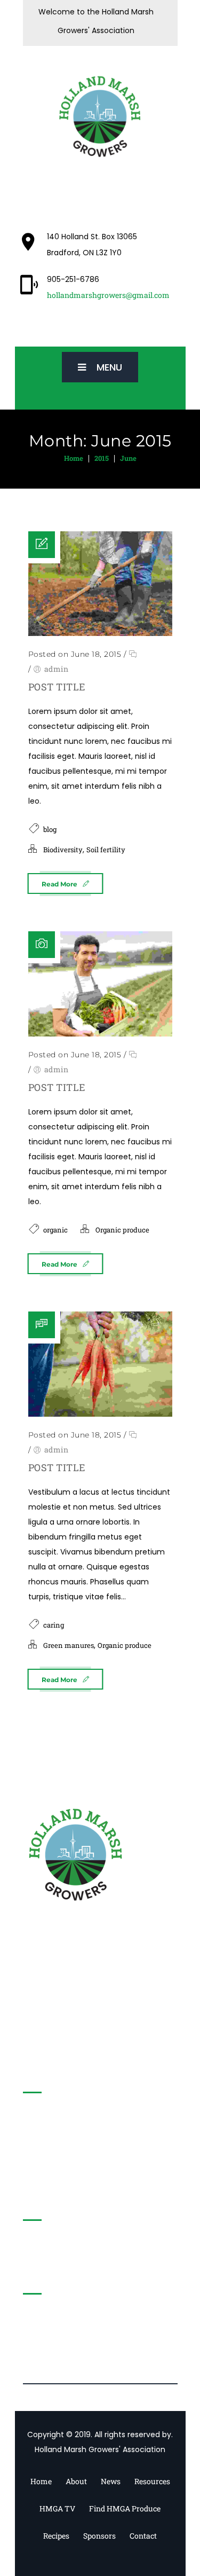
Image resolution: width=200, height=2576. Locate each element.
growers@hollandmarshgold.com (100, 2173)
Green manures (69, 1645)
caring (54, 1625)
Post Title (57, 687)
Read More (59, 884)
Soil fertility (106, 850)
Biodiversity (63, 850)
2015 (102, 458)
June (128, 458)
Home (74, 458)
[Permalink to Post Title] (100, 584)
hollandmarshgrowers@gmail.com (108, 295)
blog (50, 829)
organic (55, 1230)
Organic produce (122, 1230)
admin (57, 669)
